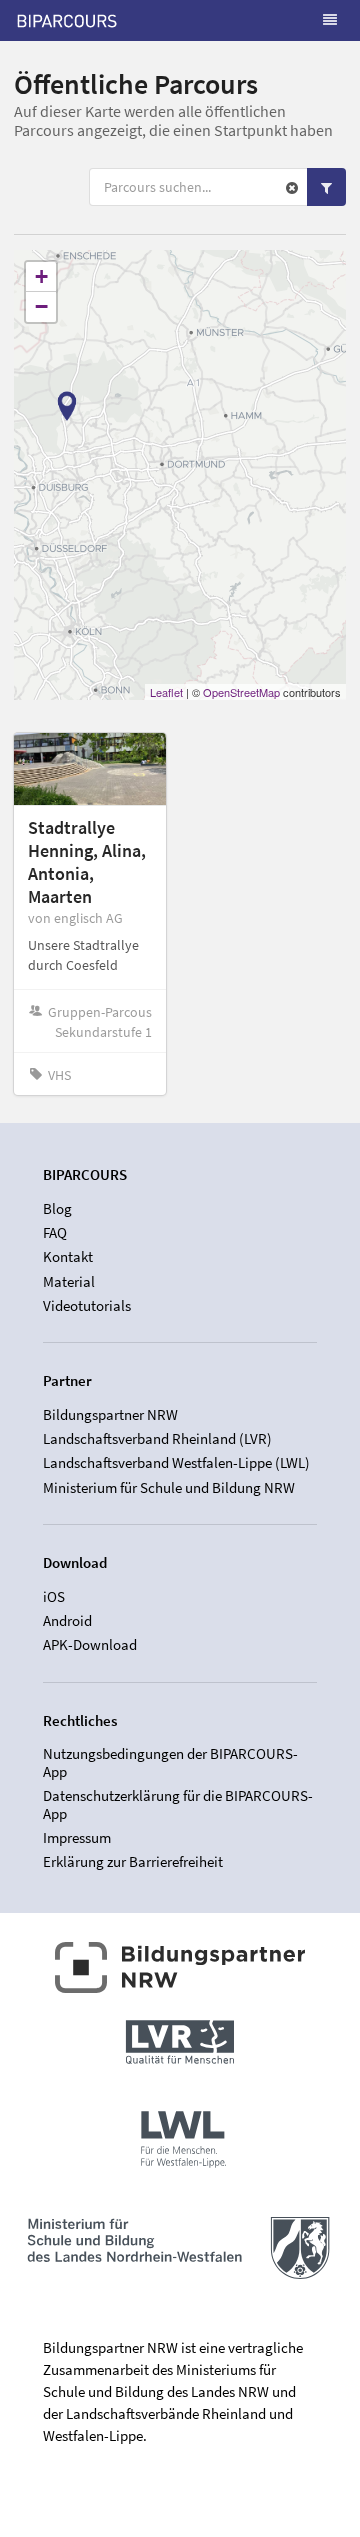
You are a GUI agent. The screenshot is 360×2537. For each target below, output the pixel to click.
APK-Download (90, 1644)
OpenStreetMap (241, 692)
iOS (54, 1597)
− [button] (41, 306)
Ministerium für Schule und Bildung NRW (169, 1487)
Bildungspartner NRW (110, 1415)
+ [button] (41, 276)
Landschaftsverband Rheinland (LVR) (157, 1438)
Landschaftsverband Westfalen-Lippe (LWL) (176, 1462)
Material (69, 1281)
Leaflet (166, 692)
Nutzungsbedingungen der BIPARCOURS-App (170, 1763)
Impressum (77, 1837)
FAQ (55, 1232)
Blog (57, 1209)
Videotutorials (87, 1305)
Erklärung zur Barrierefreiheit (133, 1861)
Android (67, 1620)
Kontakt (68, 1256)
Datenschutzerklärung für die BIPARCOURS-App (178, 1804)
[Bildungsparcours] (67, 20)
